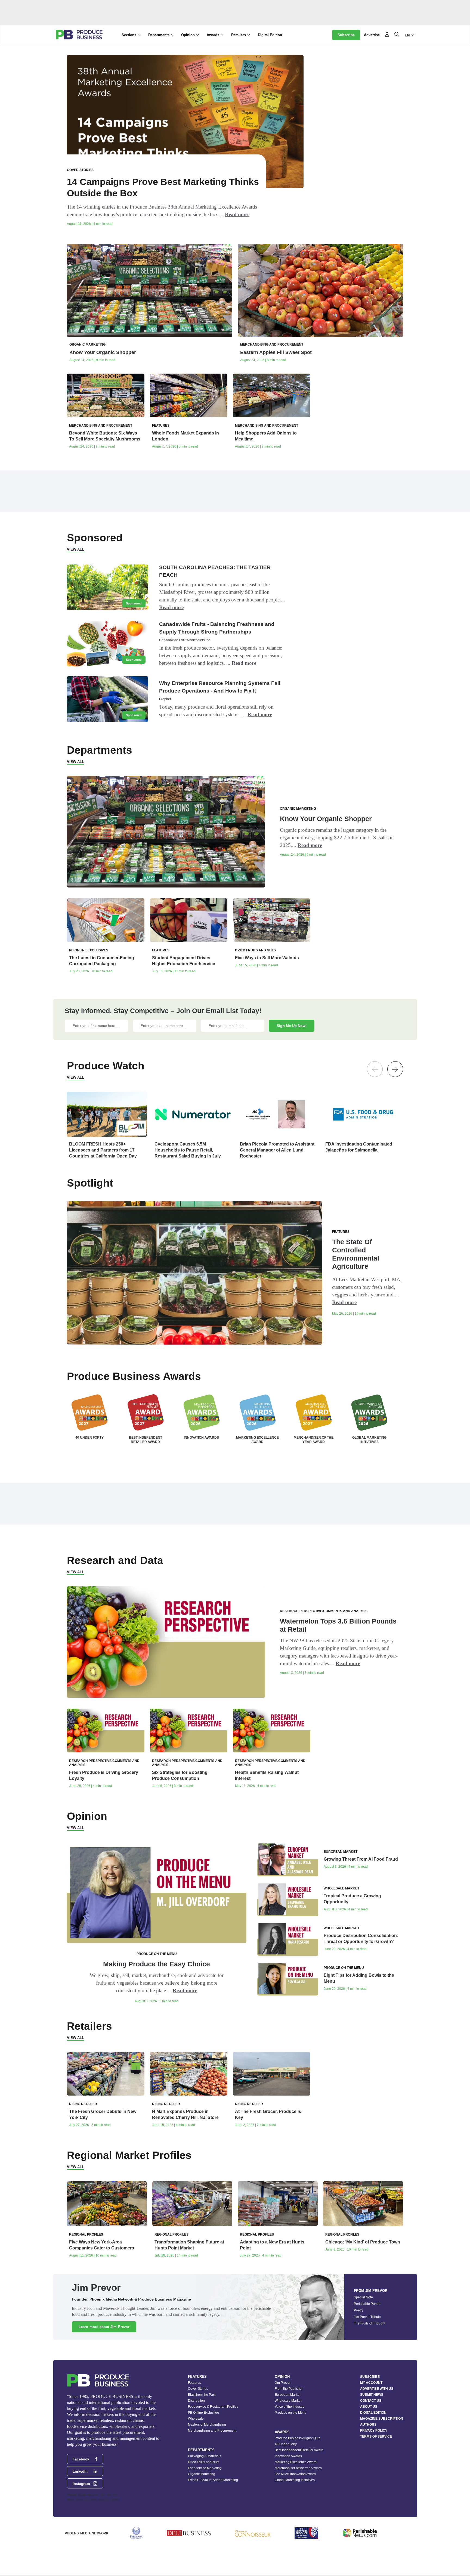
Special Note (363, 2297)
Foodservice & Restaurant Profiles (213, 2407)
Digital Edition (270, 35)
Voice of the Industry (290, 2407)
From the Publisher (289, 2389)
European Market (287, 2395)
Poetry (359, 2310)
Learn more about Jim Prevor (104, 2327)
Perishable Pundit (367, 2304)
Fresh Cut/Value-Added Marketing (213, 2480)
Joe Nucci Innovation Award (295, 2474)
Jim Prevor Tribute (367, 2317)
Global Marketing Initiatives (295, 2480)
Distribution (196, 2401)
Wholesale (196, 2419)
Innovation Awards (288, 2456)
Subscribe (346, 35)
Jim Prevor (283, 2383)
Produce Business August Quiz (297, 2438)
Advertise (372, 35)
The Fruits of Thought (369, 2323)
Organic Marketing (202, 2474)
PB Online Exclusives (204, 2413)
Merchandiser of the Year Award (298, 2468)
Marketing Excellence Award (296, 2462)
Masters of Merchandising (207, 2425)
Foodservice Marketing (205, 2468)
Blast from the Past (202, 2395)
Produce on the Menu (291, 2413)
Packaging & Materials (205, 2456)
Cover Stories (198, 2389)
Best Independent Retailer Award (299, 2450)
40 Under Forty (286, 2444)
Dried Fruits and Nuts (204, 2462)
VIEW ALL (75, 549)
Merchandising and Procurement (212, 2431)
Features (194, 2383)
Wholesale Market (288, 2401)
